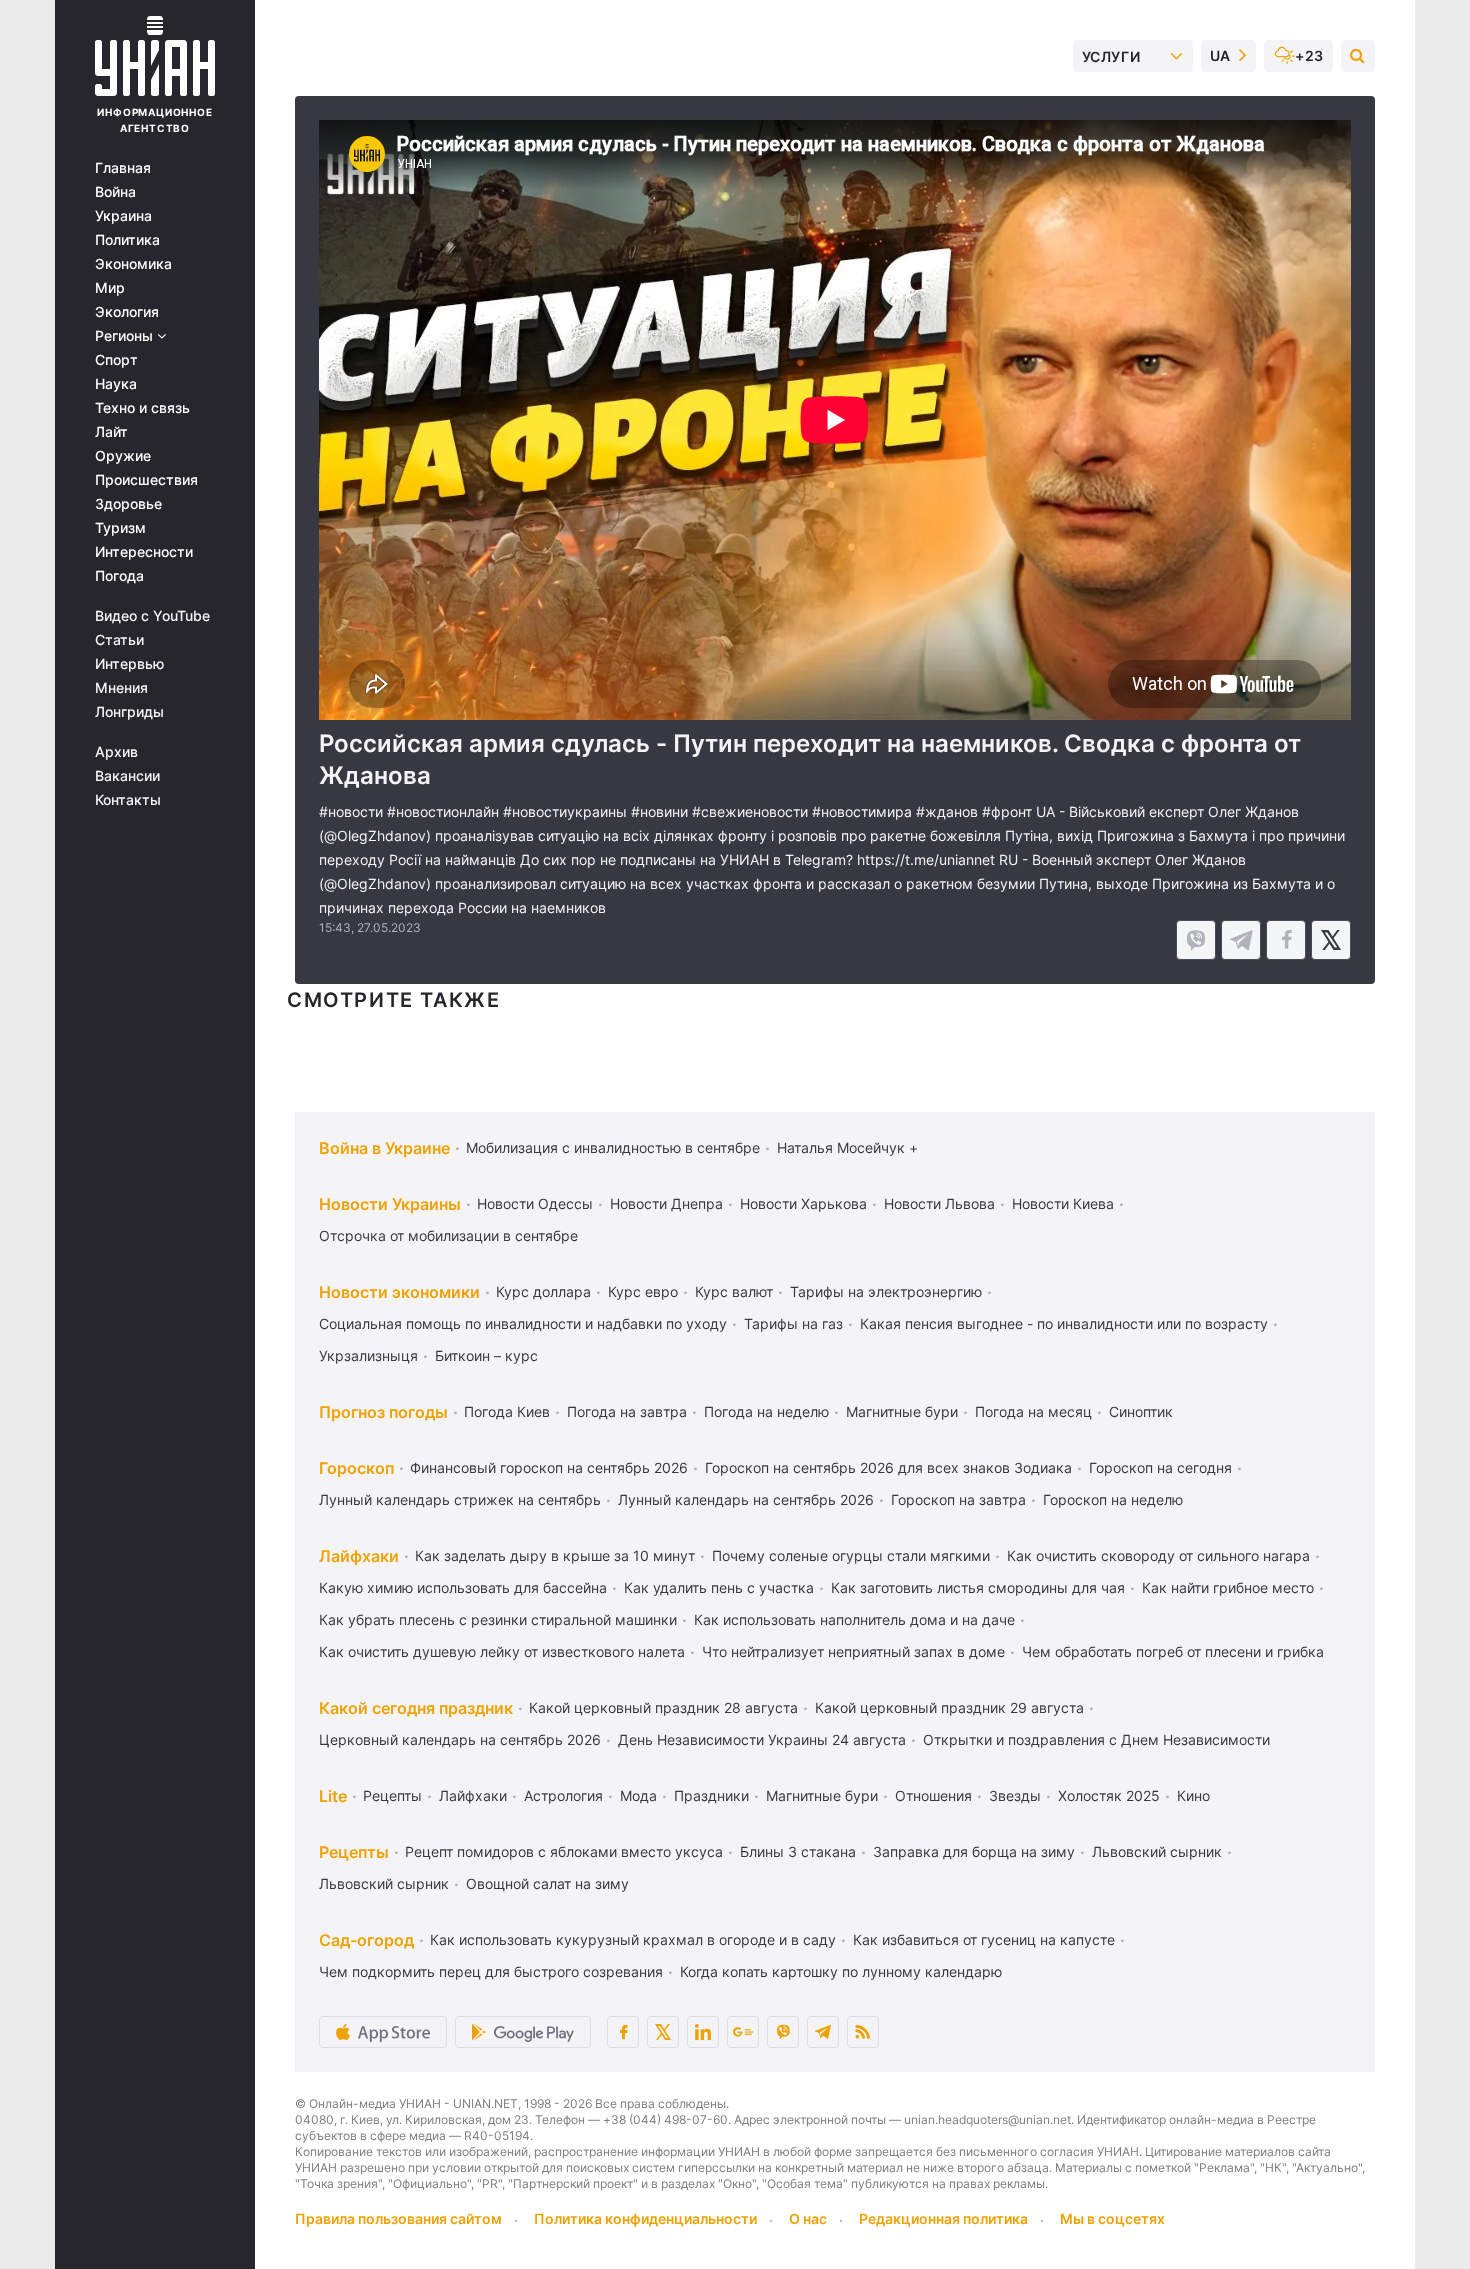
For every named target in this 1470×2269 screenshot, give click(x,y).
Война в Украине (384, 1148)
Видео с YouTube (152, 616)
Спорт (116, 360)
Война (115, 192)
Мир (110, 288)
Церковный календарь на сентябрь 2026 (460, 1739)
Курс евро (643, 1291)
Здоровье (128, 504)
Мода (638, 1795)
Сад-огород (366, 1940)
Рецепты (392, 1795)
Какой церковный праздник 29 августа (949, 1707)
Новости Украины (390, 1204)
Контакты (128, 800)
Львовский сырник (1157, 1851)
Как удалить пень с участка (719, 1587)
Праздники (711, 1795)
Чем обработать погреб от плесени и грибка (1173, 1651)
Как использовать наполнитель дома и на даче (854, 1619)
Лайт (111, 432)
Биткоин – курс (486, 1355)
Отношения (933, 1795)
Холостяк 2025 (1109, 1795)
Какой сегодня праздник (416, 1708)
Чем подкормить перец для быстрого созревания (491, 1971)
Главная (123, 168)
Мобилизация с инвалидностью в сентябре (613, 1147)
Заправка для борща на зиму (974, 1851)
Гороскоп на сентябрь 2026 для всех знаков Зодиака (888, 1467)
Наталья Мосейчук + (847, 1147)
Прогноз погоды (383, 1412)
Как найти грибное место (1228, 1587)
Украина (123, 216)
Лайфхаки (359, 1556)
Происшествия (146, 480)
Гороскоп (356, 1468)
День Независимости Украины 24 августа (762, 1739)
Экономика (133, 264)
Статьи (119, 640)
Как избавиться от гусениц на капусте (984, 1939)
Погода (119, 576)
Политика (127, 240)
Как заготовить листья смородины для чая (978, 1587)
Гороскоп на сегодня (1160, 1467)
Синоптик (1141, 1411)
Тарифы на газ (793, 1323)
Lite (333, 1796)
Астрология (563, 1795)
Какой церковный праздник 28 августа (663, 1707)
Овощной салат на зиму (547, 1883)
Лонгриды (129, 712)
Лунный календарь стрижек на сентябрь (460, 1499)
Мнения (121, 688)
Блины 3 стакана (798, 1851)
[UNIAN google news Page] (743, 2032)
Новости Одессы (535, 1203)
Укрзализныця (368, 1355)
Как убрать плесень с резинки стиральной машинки (498, 1619)
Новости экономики (399, 1292)
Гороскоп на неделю (1113, 1499)
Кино (1193, 1795)
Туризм (120, 528)
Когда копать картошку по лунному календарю (841, 1971)
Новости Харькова (803, 1203)
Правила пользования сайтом (398, 2218)
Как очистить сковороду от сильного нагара (1158, 1555)
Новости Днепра (666, 1203)
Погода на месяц (1033, 1411)
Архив (116, 752)
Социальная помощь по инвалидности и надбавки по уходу (523, 1323)
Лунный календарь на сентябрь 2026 (746, 1499)
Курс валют (734, 1291)
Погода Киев (507, 1411)
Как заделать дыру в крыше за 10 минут (555, 1555)
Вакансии (127, 776)
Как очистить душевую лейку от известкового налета (502, 1651)
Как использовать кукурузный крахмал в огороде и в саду (633, 1939)
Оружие (123, 456)
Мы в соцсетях (1112, 2218)
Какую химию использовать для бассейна (463, 1587)
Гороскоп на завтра (958, 1499)
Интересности (144, 552)
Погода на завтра (627, 1411)
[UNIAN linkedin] (703, 2032)
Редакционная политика (943, 2218)
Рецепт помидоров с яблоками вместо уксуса (564, 1851)
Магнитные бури (902, 1411)
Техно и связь (142, 408)
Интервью (129, 664)
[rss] (863, 2032)
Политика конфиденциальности (645, 2218)
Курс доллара (543, 1291)
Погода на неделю (766, 1411)
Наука (116, 384)
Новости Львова (939, 1203)
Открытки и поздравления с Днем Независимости (1096, 1739)
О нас (808, 2218)
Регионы (126, 336)
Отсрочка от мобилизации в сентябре (448, 1235)
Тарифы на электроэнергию (886, 1291)
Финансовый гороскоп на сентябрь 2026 (549, 1467)
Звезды (1015, 1795)
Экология (127, 312)
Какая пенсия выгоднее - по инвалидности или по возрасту (1064, 1323)
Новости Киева (1063, 1203)
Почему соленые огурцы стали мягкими (851, 1555)
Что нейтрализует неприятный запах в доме (853, 1651)
